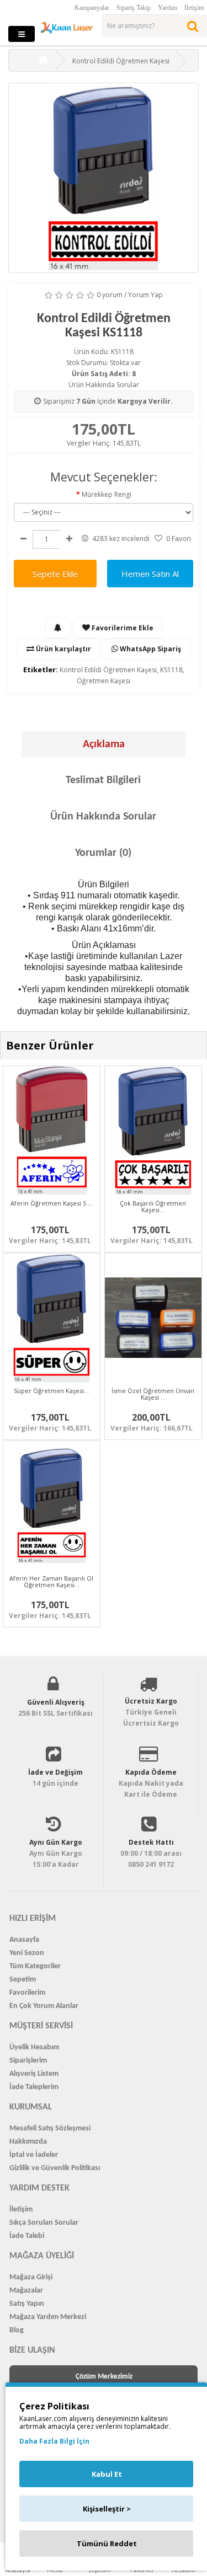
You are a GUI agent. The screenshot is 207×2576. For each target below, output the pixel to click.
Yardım (168, 8)
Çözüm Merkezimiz (104, 2377)
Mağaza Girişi (31, 2277)
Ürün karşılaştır (63, 649)
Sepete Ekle (55, 574)
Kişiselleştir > (107, 2509)
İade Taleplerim (34, 2087)
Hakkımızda (28, 2142)
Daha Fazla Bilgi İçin (54, 2441)
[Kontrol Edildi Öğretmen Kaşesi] (104, 178)
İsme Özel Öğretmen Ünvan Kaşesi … (153, 1394)
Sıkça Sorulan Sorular (44, 2223)
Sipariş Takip (134, 8)
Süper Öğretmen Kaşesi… (51, 1391)
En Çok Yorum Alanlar (44, 2006)
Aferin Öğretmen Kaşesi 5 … (52, 1203)
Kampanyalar (92, 8)
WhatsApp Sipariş (150, 649)
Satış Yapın (27, 2304)
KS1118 (171, 670)
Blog (17, 2330)
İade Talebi (27, 2236)
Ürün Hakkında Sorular (104, 385)
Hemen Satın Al (150, 574)
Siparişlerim (28, 2061)
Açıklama (104, 745)
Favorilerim (27, 1993)
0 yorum (110, 295)
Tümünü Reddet (107, 2543)
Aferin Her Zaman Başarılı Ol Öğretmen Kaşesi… (51, 1581)
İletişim (194, 8)
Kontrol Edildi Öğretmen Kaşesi (108, 670)
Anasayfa (24, 1940)
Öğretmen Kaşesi (104, 681)
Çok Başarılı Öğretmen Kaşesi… (153, 1206)
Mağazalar (26, 2291)
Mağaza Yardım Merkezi (48, 2317)
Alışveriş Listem (34, 2074)
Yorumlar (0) (103, 853)
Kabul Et (107, 2474)
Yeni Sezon (27, 1953)
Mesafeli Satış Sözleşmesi (50, 2128)
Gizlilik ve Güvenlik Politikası (55, 2168)
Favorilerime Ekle (122, 628)
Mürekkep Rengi (107, 494)
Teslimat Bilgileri (103, 780)
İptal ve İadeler (34, 2155)
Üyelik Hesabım (34, 2047)
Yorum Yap (145, 295)
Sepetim (23, 1980)
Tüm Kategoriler (35, 1966)
